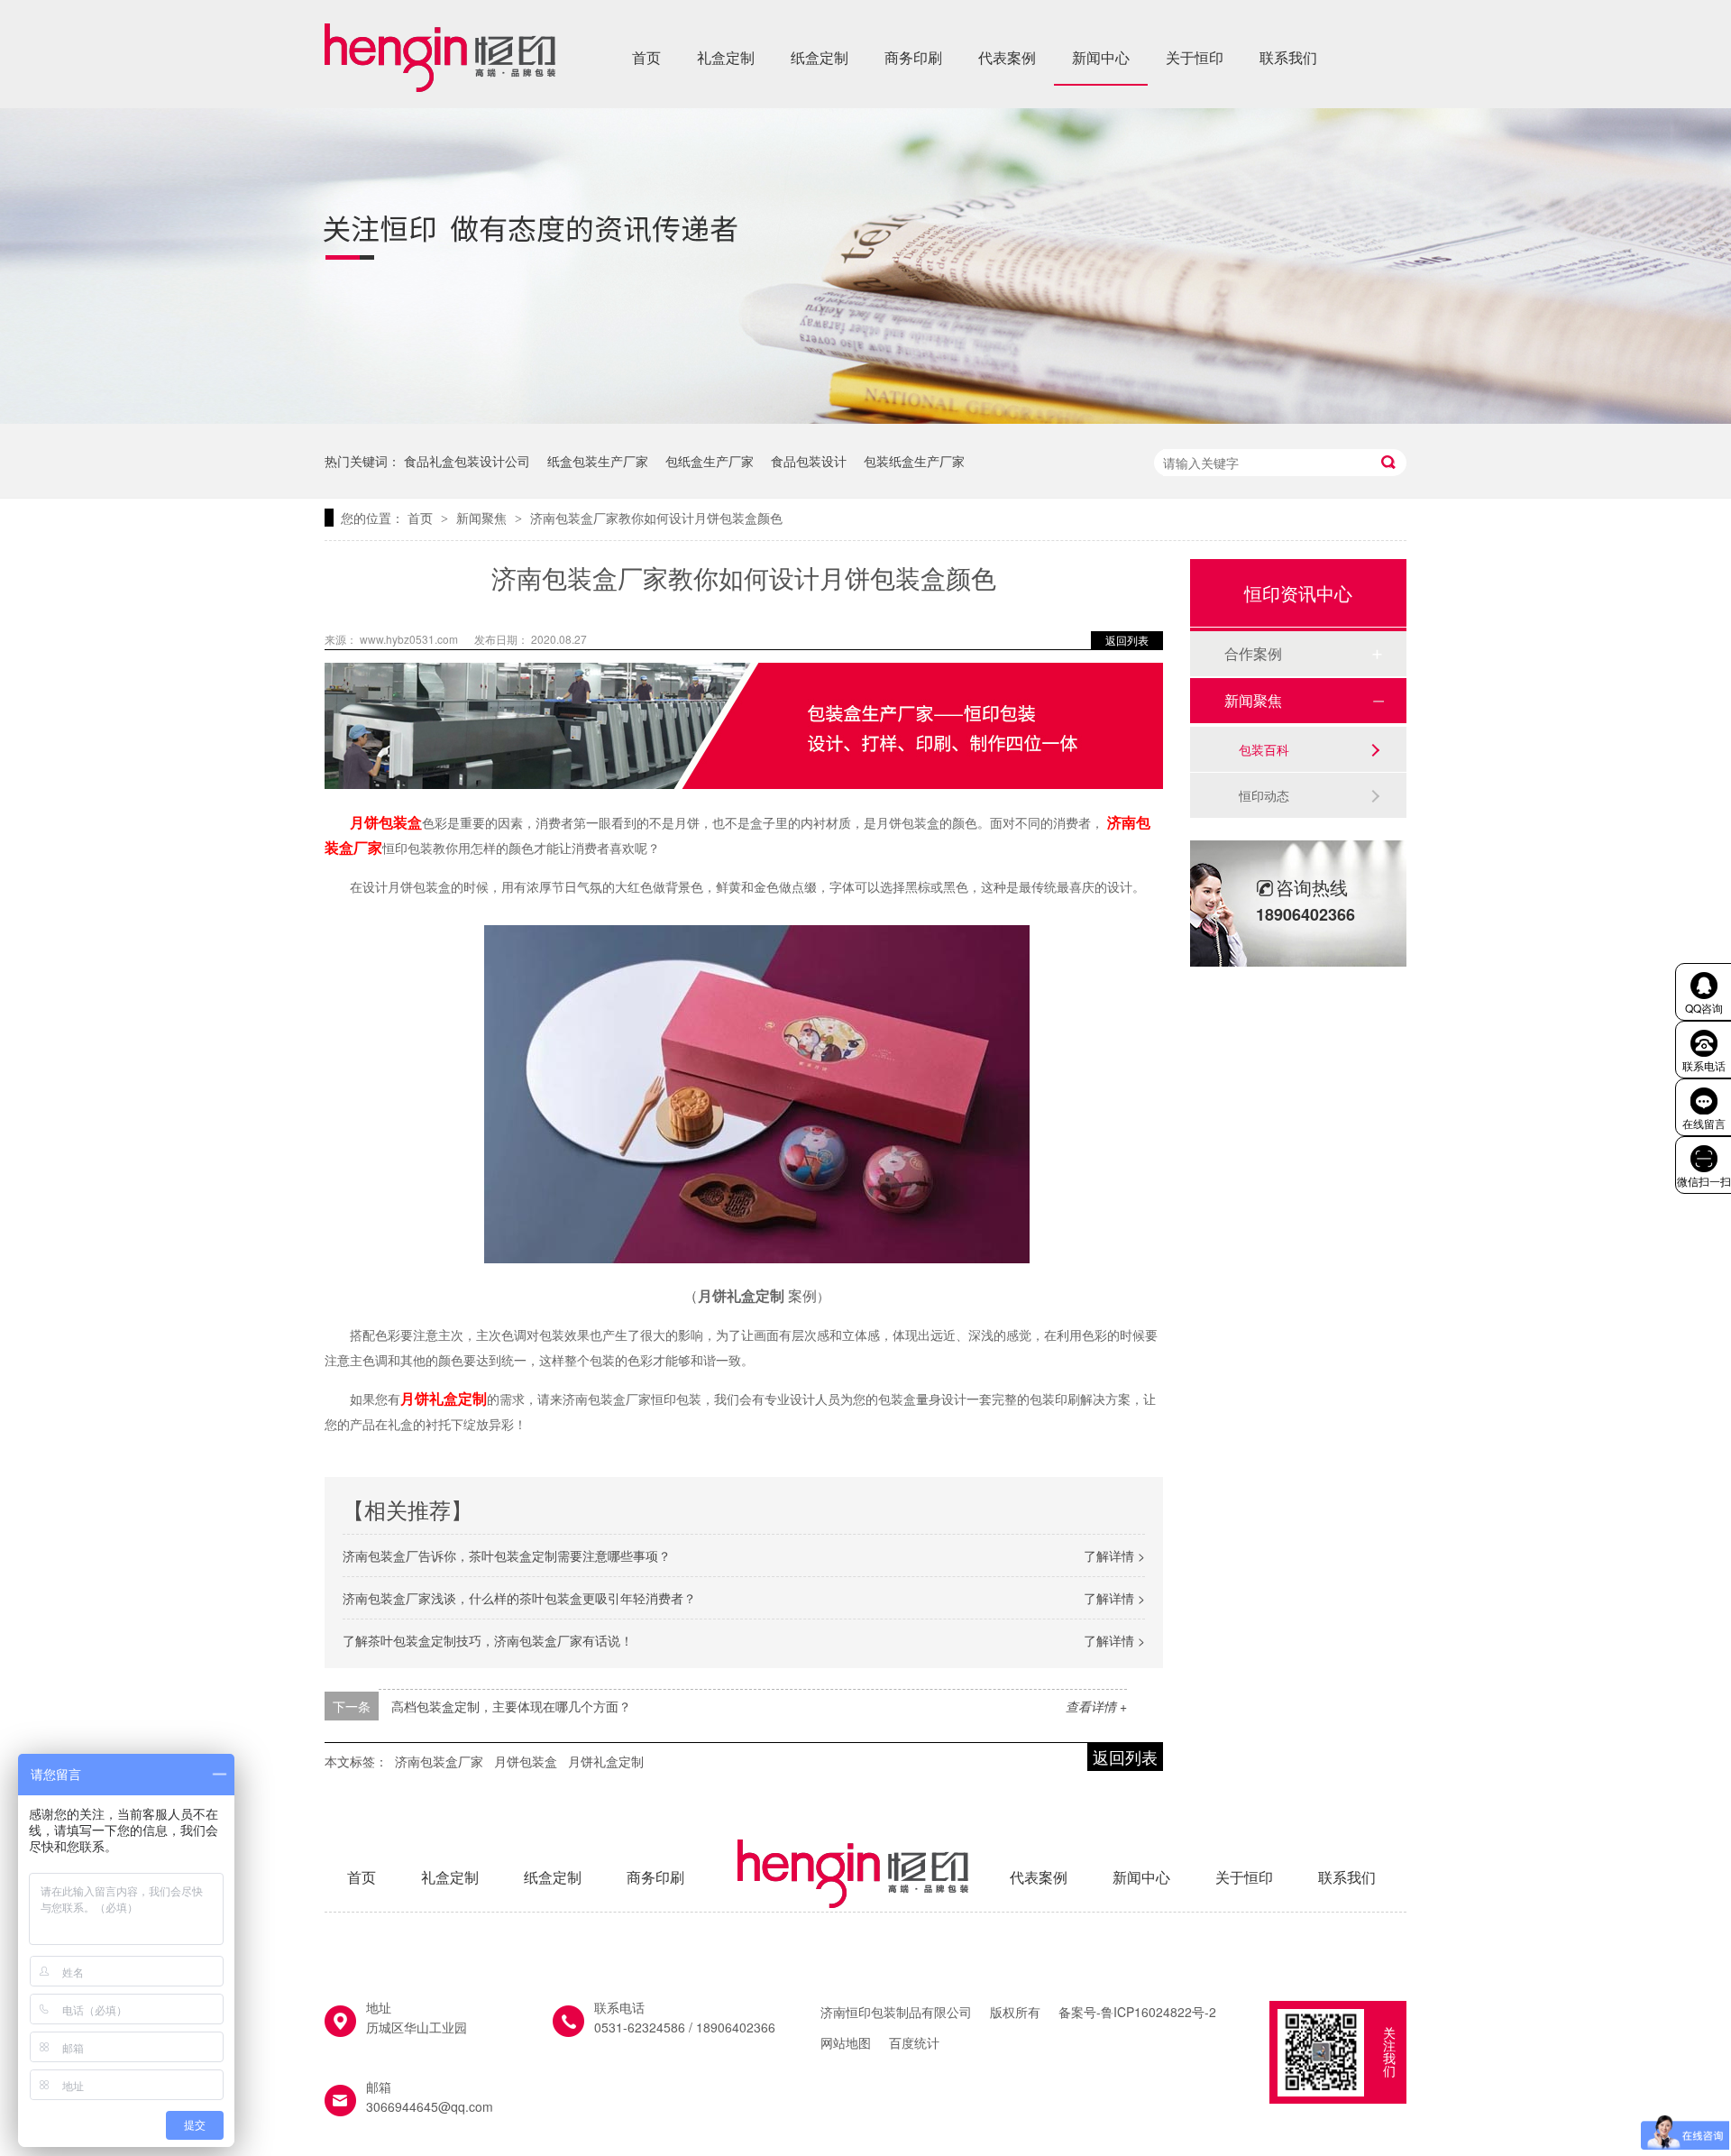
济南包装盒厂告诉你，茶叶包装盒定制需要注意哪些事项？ (507, 1555)
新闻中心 (1101, 57)
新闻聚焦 (483, 518)
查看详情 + (1096, 1706)
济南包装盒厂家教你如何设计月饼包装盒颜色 (656, 518)
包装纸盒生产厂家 (914, 461)
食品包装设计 (809, 461)
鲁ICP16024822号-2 (1159, 2012)
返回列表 (1127, 640)
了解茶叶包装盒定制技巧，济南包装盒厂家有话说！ (488, 1640)
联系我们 (1288, 57)
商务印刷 (913, 57)
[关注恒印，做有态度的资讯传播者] (865, 418)
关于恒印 (1195, 57)
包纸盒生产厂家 (710, 461)
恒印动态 (1264, 795)
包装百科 (1264, 749)
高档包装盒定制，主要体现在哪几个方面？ (511, 1706)
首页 (646, 57)
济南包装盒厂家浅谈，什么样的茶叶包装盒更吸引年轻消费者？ (519, 1598)
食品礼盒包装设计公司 (467, 461)
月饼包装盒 (526, 1761)
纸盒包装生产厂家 (598, 461)
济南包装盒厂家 (439, 1761)
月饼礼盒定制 (606, 1761)
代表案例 (1007, 57)
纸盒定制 (820, 57)
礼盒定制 (726, 57)
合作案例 (1253, 653)
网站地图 (846, 2042)
